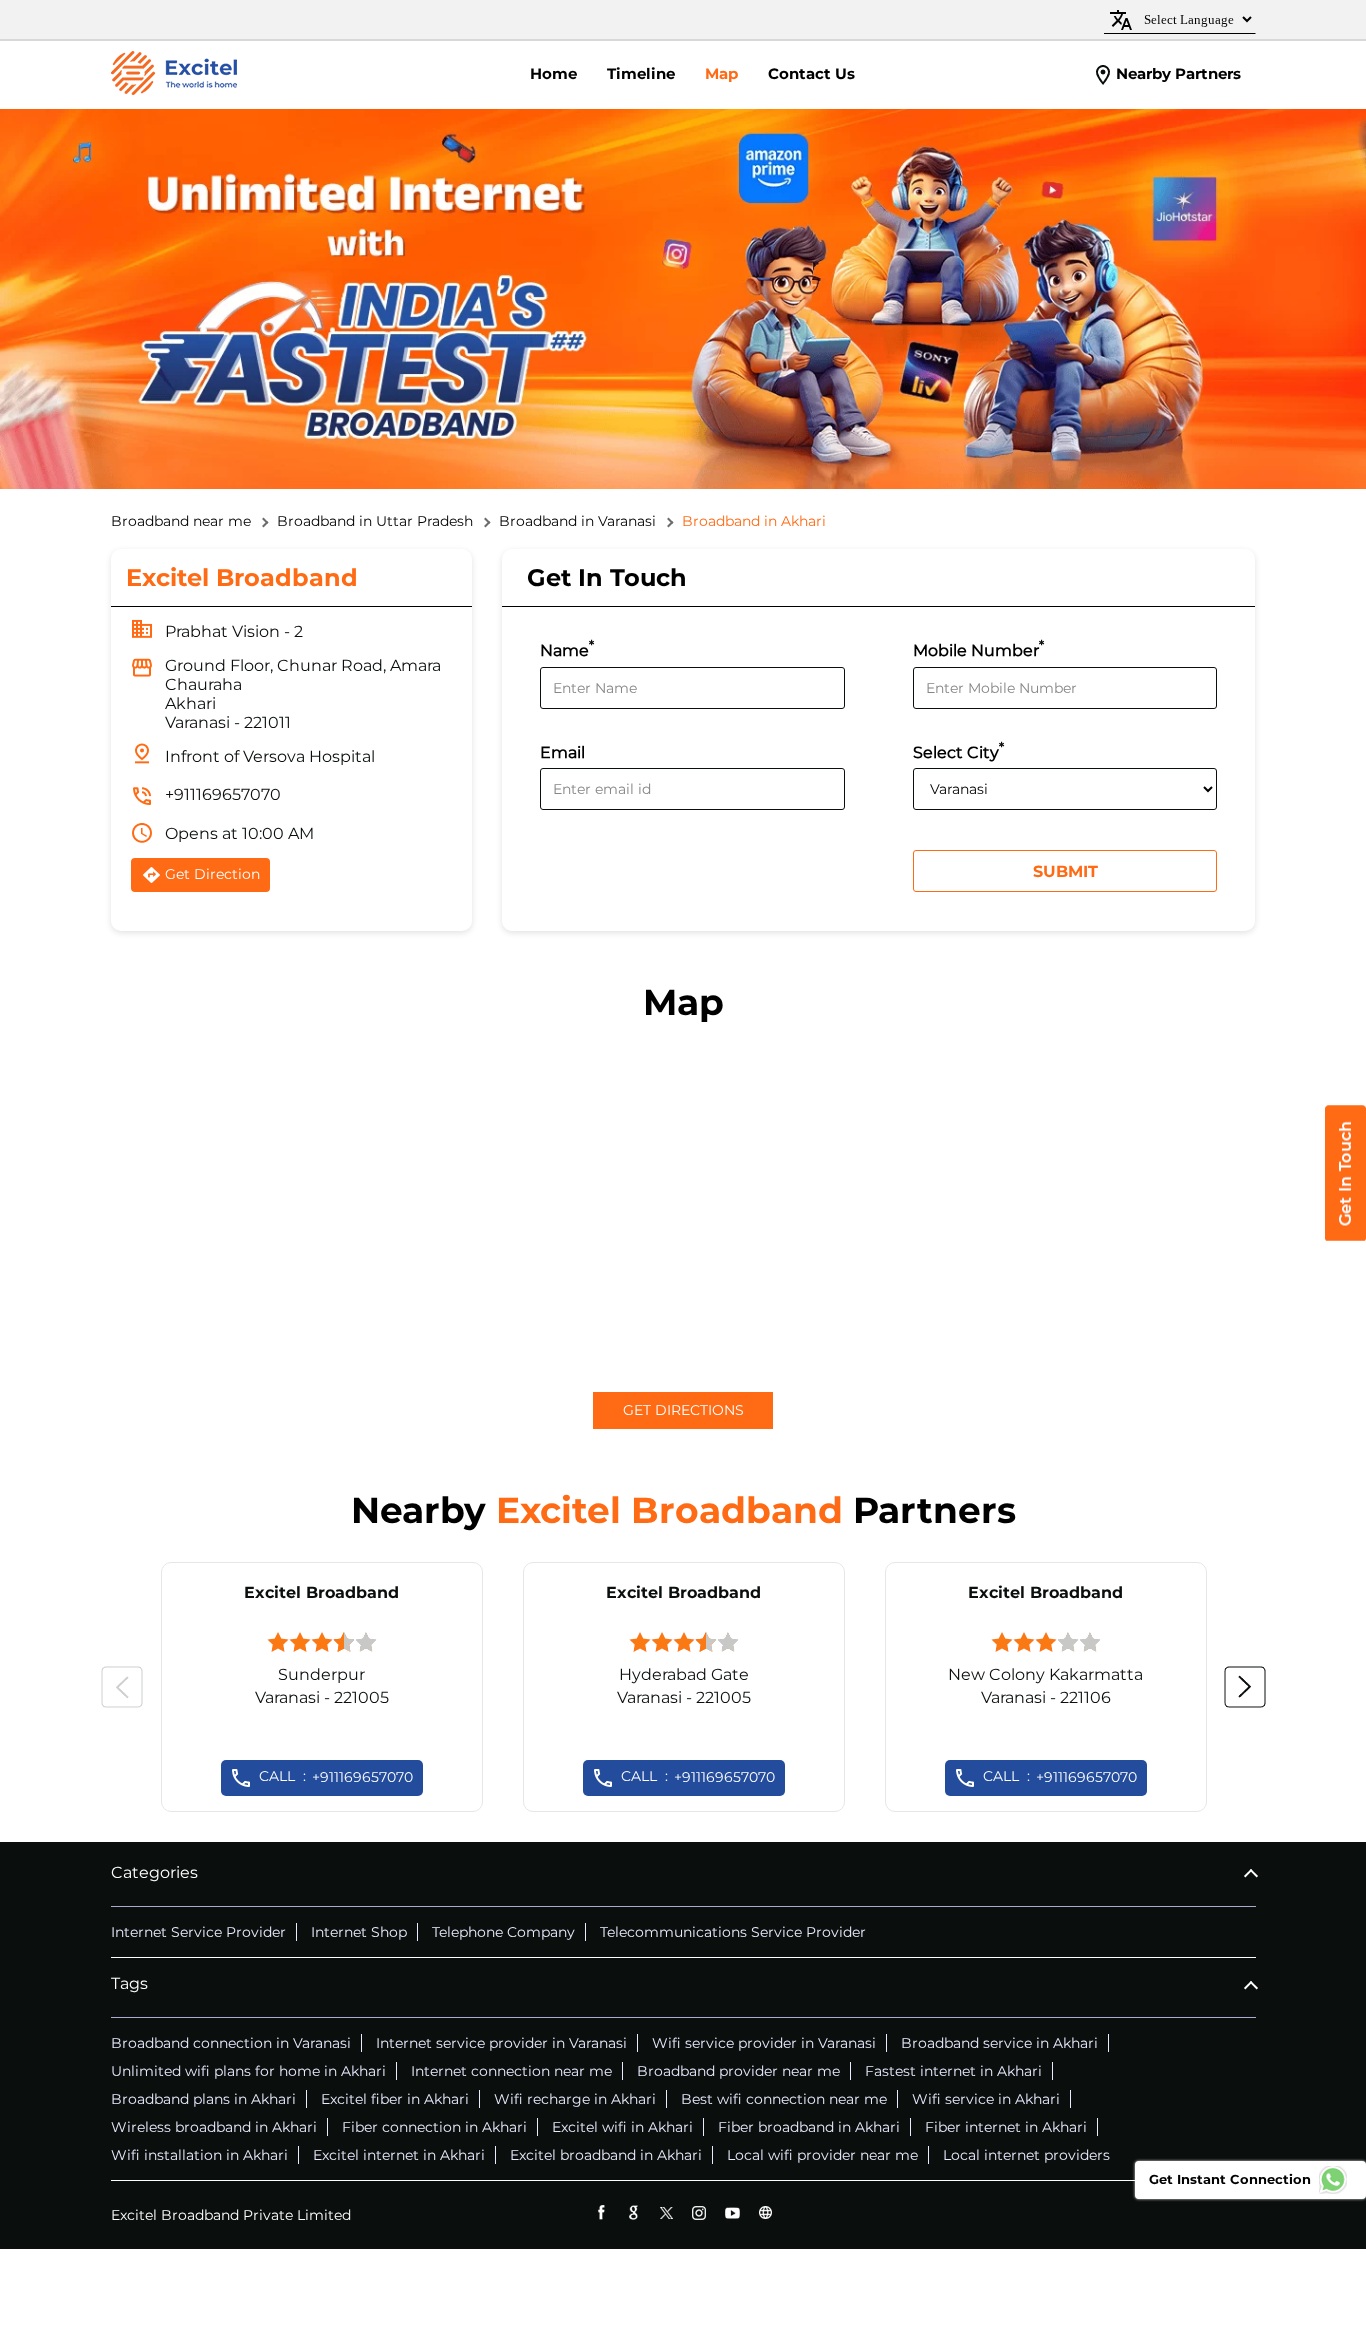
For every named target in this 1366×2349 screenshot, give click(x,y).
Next (1245, 1687)
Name (567, 648)
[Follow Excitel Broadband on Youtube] (732, 2212)
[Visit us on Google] (633, 2212)
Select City (958, 750)
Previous (122, 1687)
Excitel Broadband (321, 1592)
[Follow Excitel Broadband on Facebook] (600, 2212)
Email (562, 752)
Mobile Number (978, 648)
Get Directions (683, 1410)
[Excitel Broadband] (174, 75)
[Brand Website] (765, 2212)
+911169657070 (223, 794)
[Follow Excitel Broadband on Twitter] (666, 2212)
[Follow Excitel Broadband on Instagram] (699, 2212)
